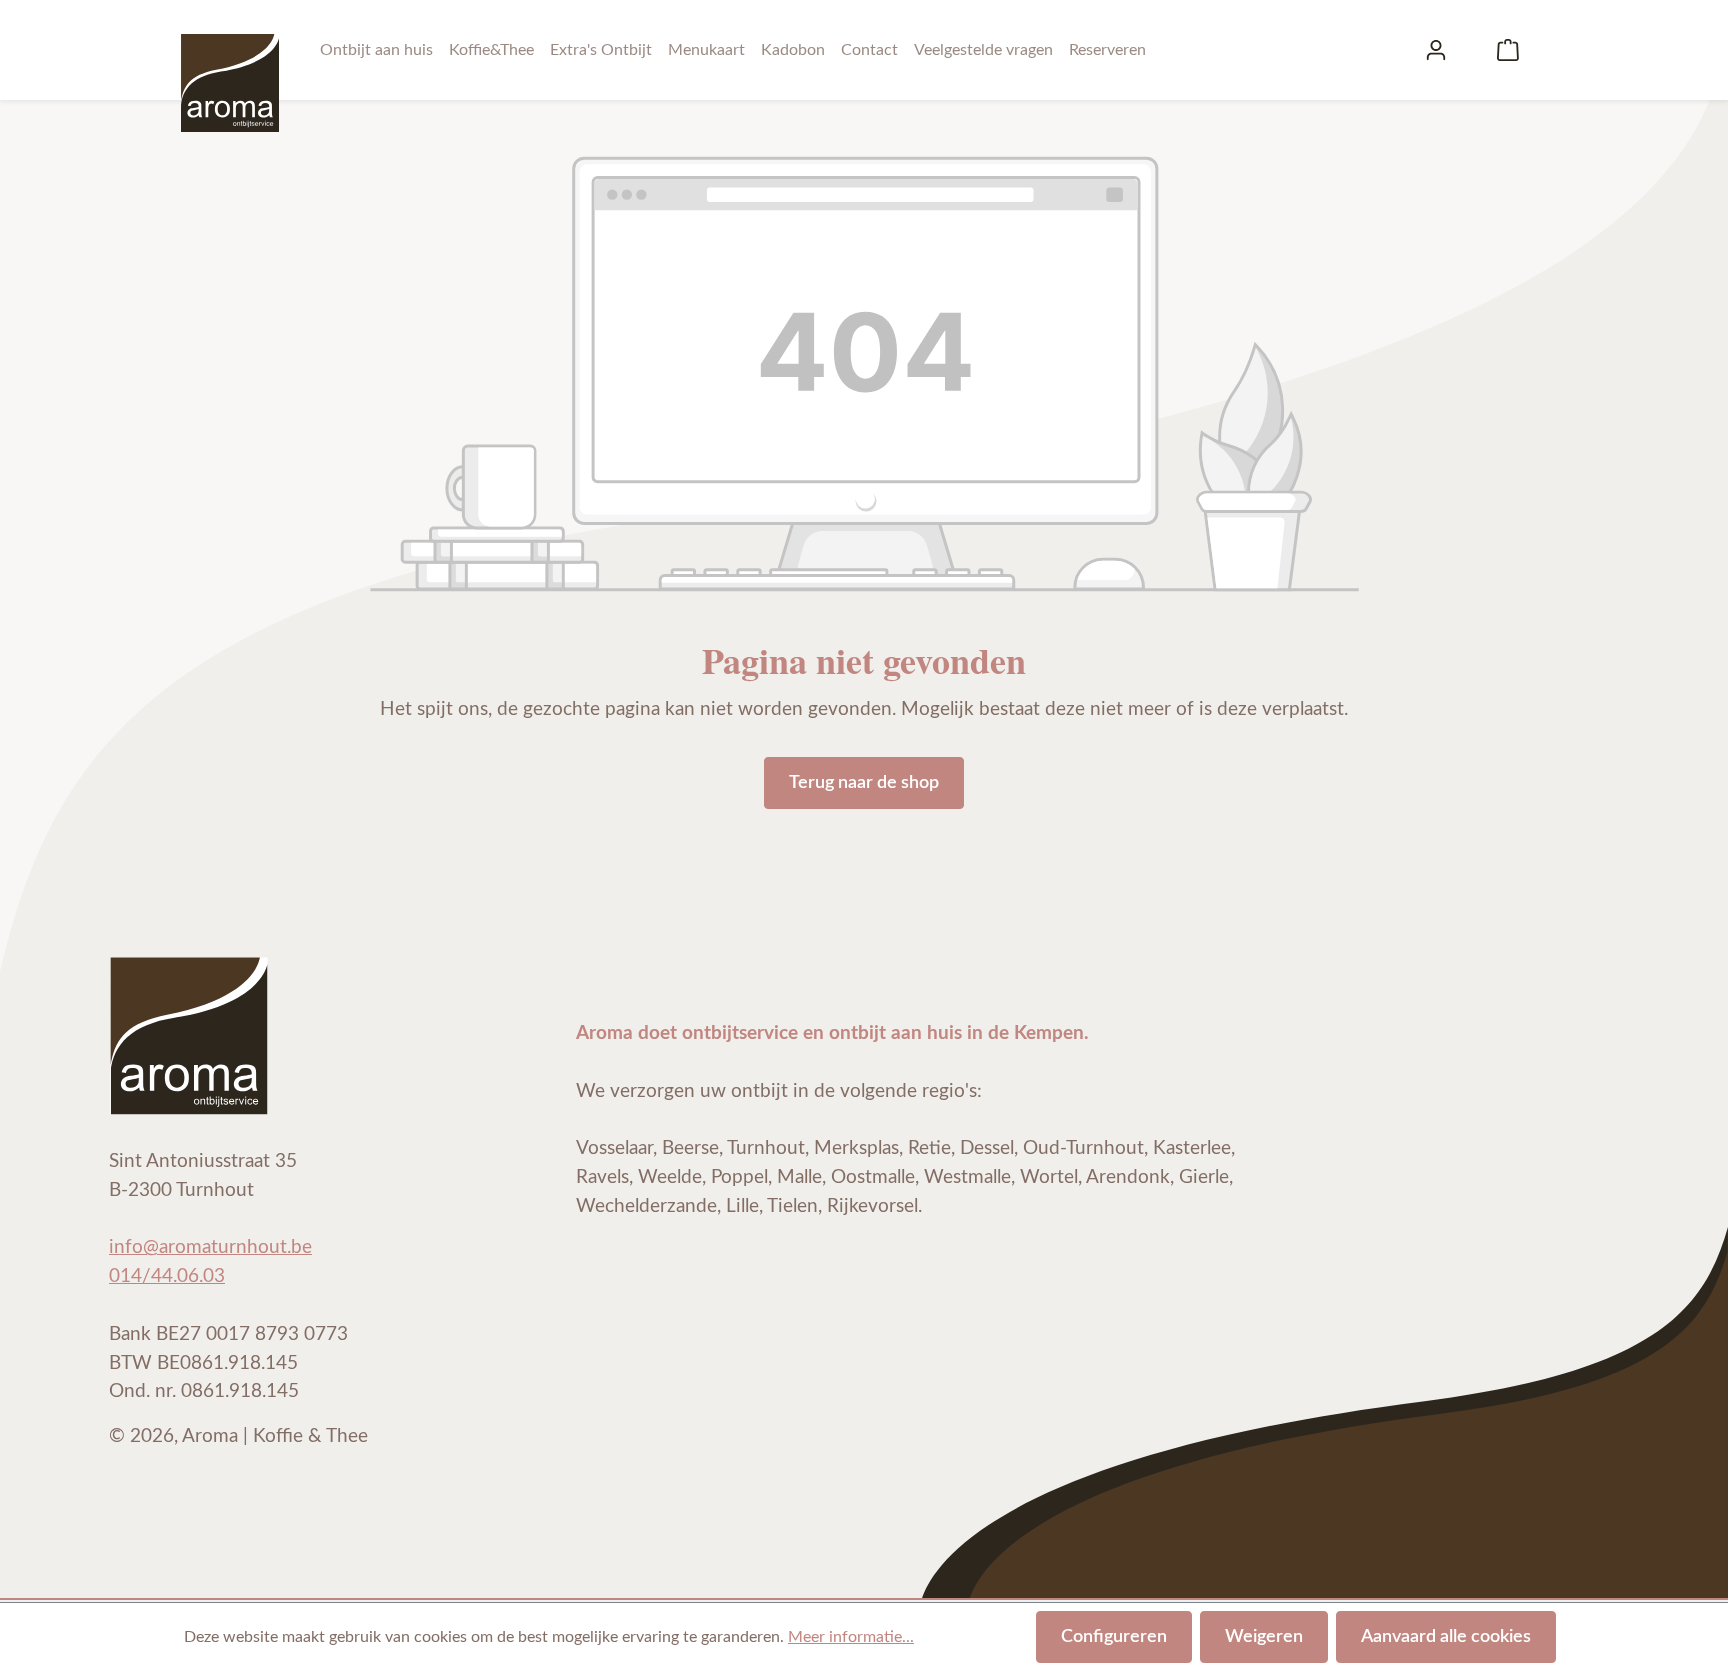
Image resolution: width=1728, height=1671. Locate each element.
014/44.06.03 (167, 1276)
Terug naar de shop (864, 782)
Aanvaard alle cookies (1446, 1636)
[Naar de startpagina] (230, 50)
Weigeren (1264, 1636)
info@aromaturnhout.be (210, 1247)
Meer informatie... (851, 1637)
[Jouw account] (1436, 50)
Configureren (1114, 1636)
